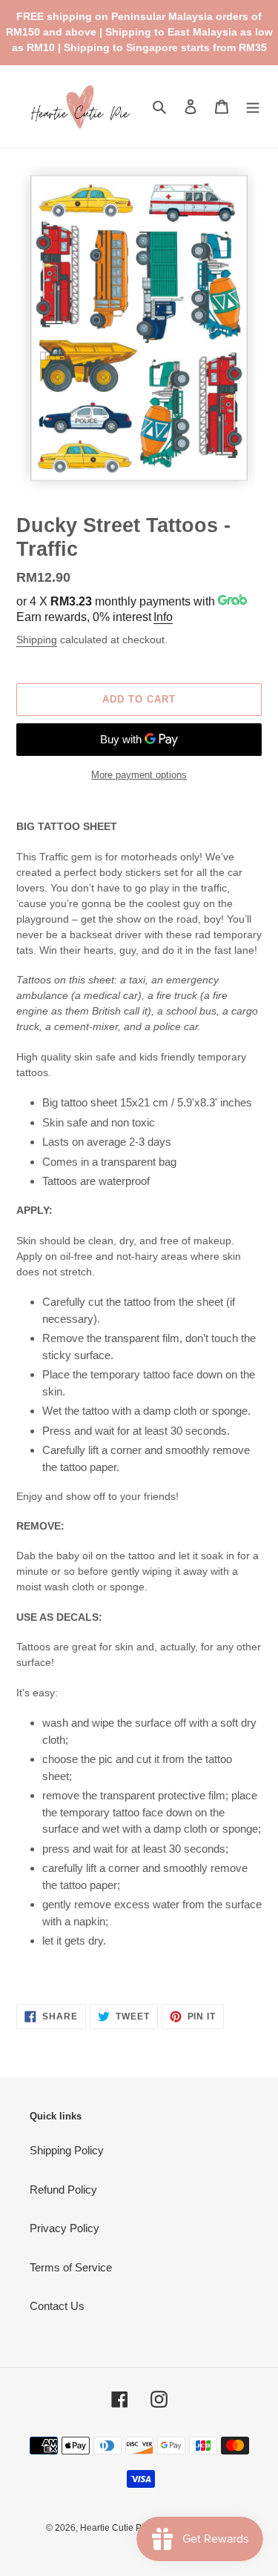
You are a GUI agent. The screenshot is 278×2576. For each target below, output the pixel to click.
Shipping (37, 640)
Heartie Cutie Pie (115, 2528)
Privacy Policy (64, 2228)
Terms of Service (71, 2267)
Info (163, 617)
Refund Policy (63, 2190)
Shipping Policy (67, 2150)
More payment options (139, 775)
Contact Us (57, 2306)
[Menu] (253, 106)
